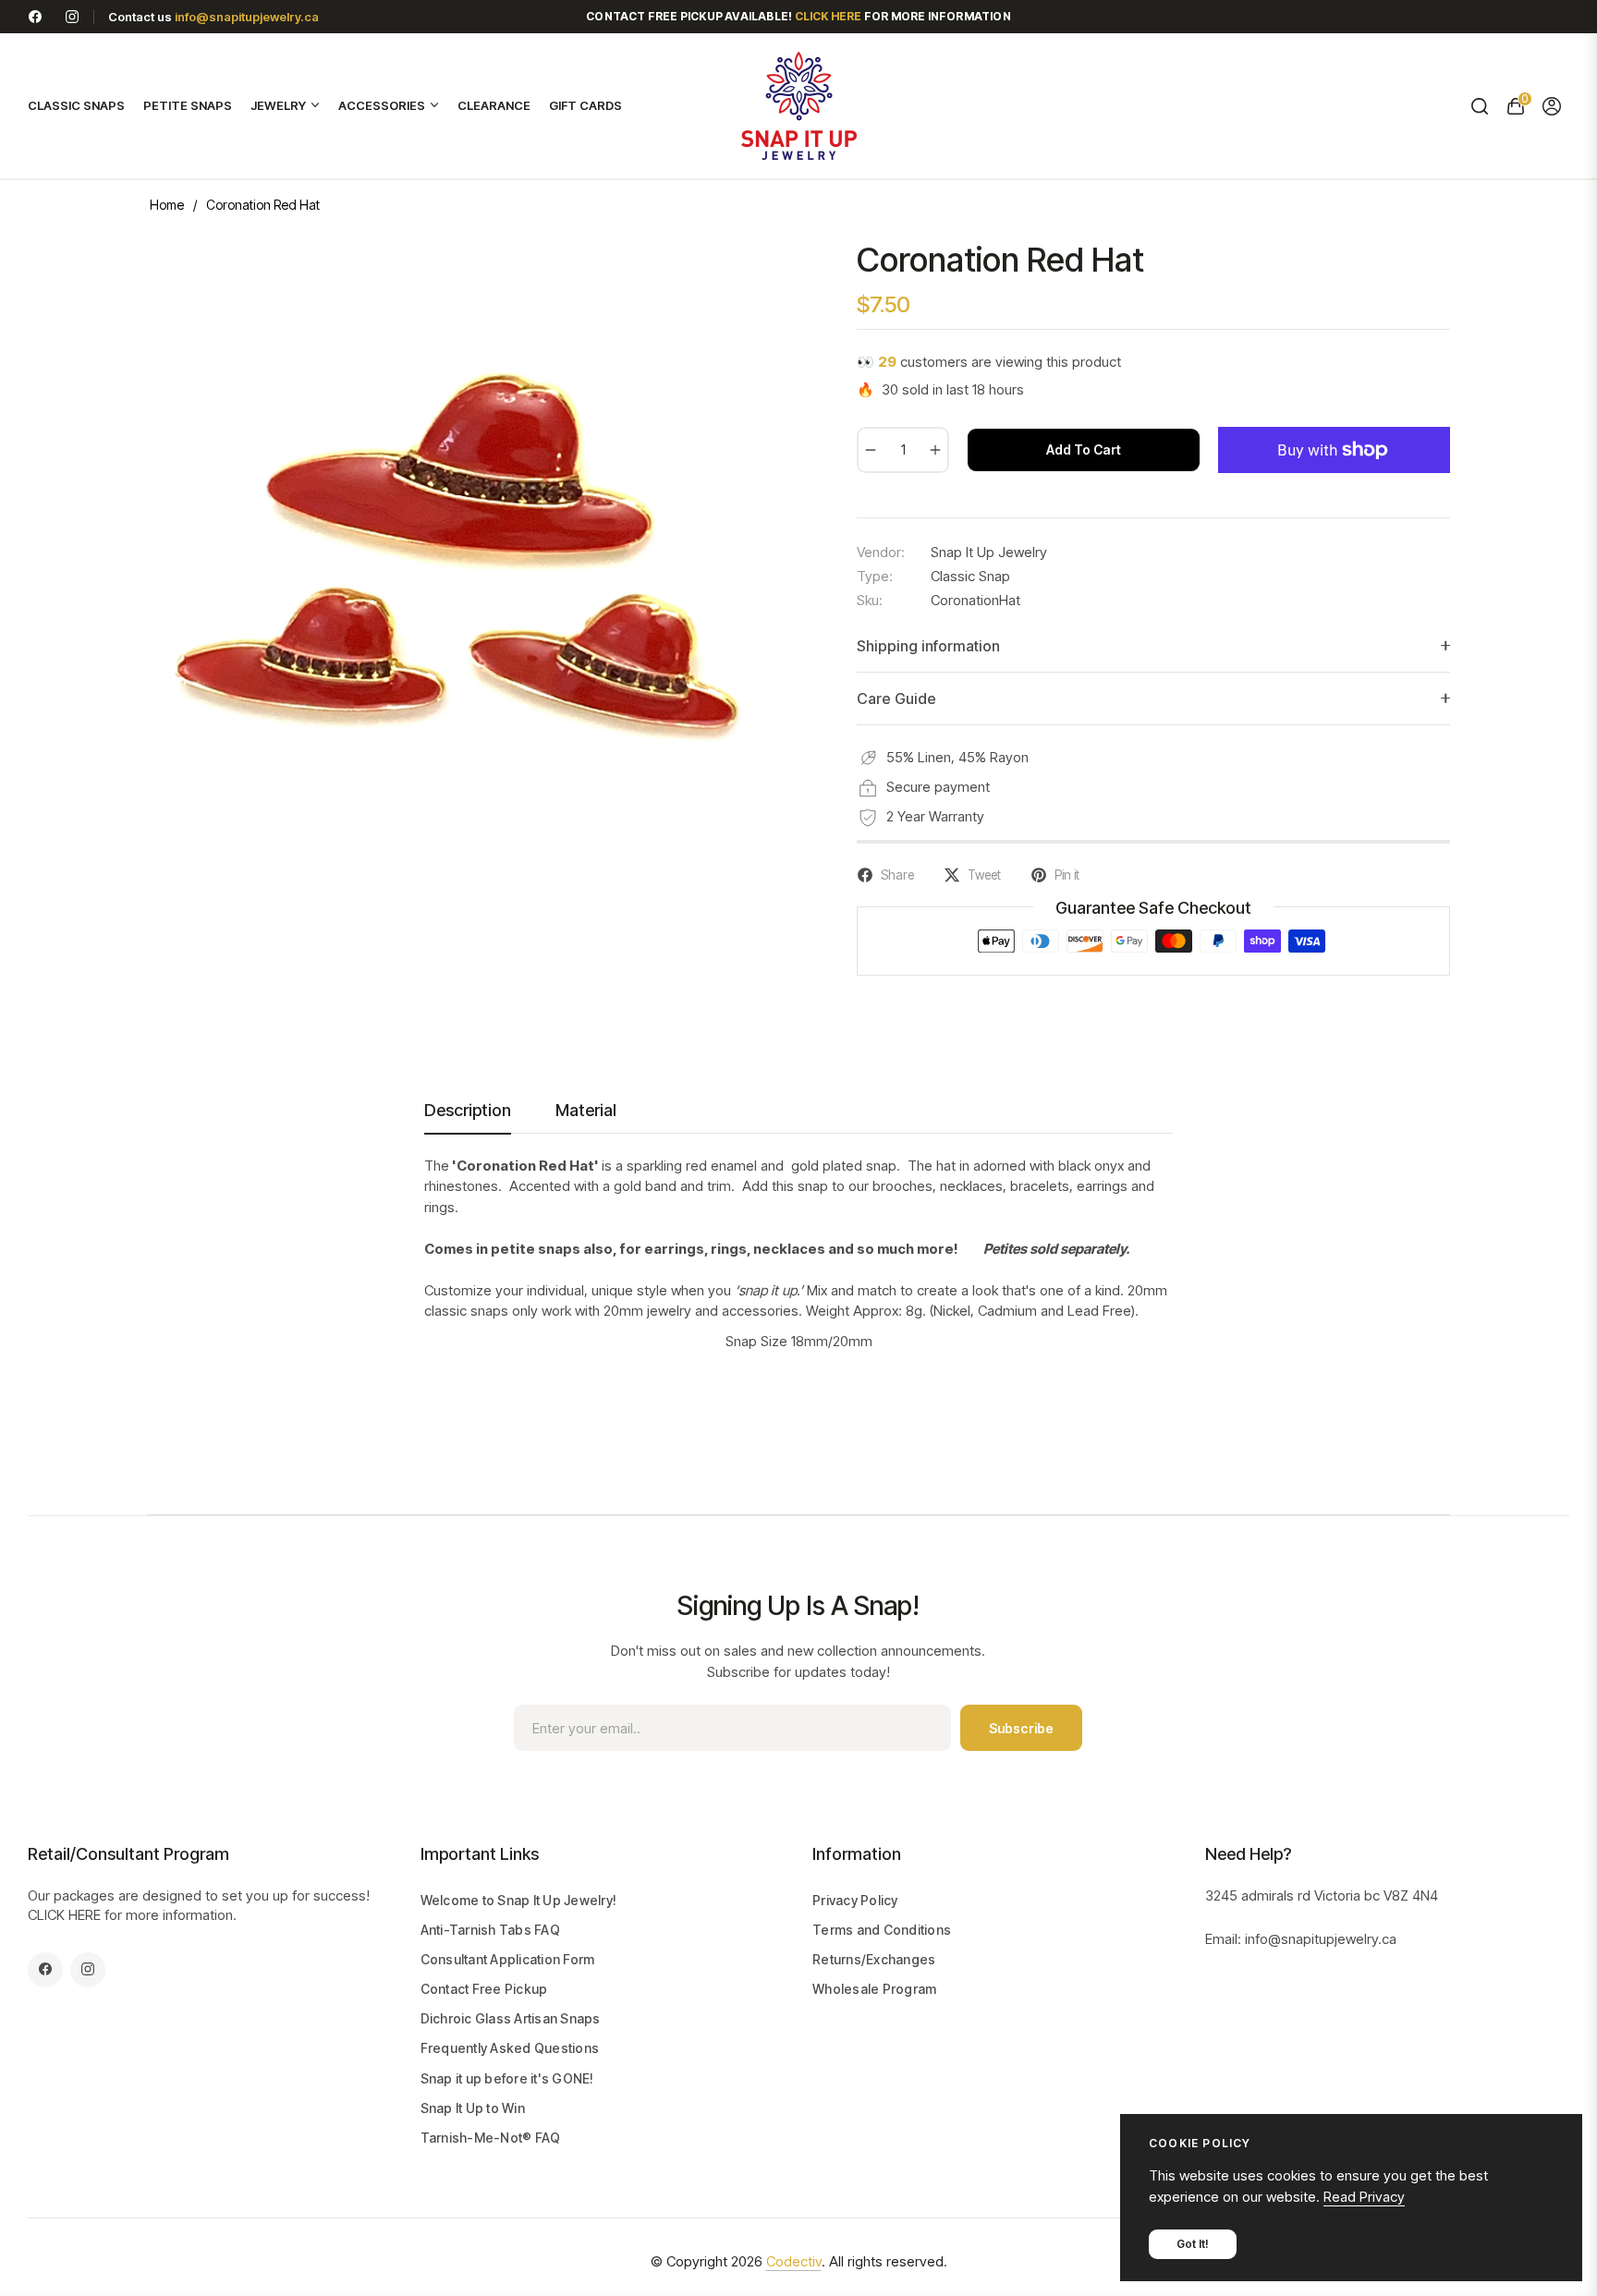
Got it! (1193, 2244)
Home (167, 205)
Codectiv (794, 2261)
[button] (1479, 106)
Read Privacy (1364, 2197)
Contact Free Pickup (484, 1989)
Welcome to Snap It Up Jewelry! (519, 1900)
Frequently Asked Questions (510, 2048)
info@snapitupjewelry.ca (247, 17)
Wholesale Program (874, 1989)
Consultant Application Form (508, 1959)
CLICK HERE (64, 1915)
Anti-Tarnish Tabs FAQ (490, 1930)
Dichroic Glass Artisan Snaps (511, 2018)
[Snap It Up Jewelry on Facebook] (35, 16)
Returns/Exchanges (874, 1959)
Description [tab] (468, 1110)
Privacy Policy (855, 1900)
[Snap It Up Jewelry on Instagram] (72, 16)
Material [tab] (586, 1110)
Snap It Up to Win (473, 2108)
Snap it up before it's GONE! (507, 2078)
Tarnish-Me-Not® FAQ (491, 2138)
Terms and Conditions (882, 1930)
